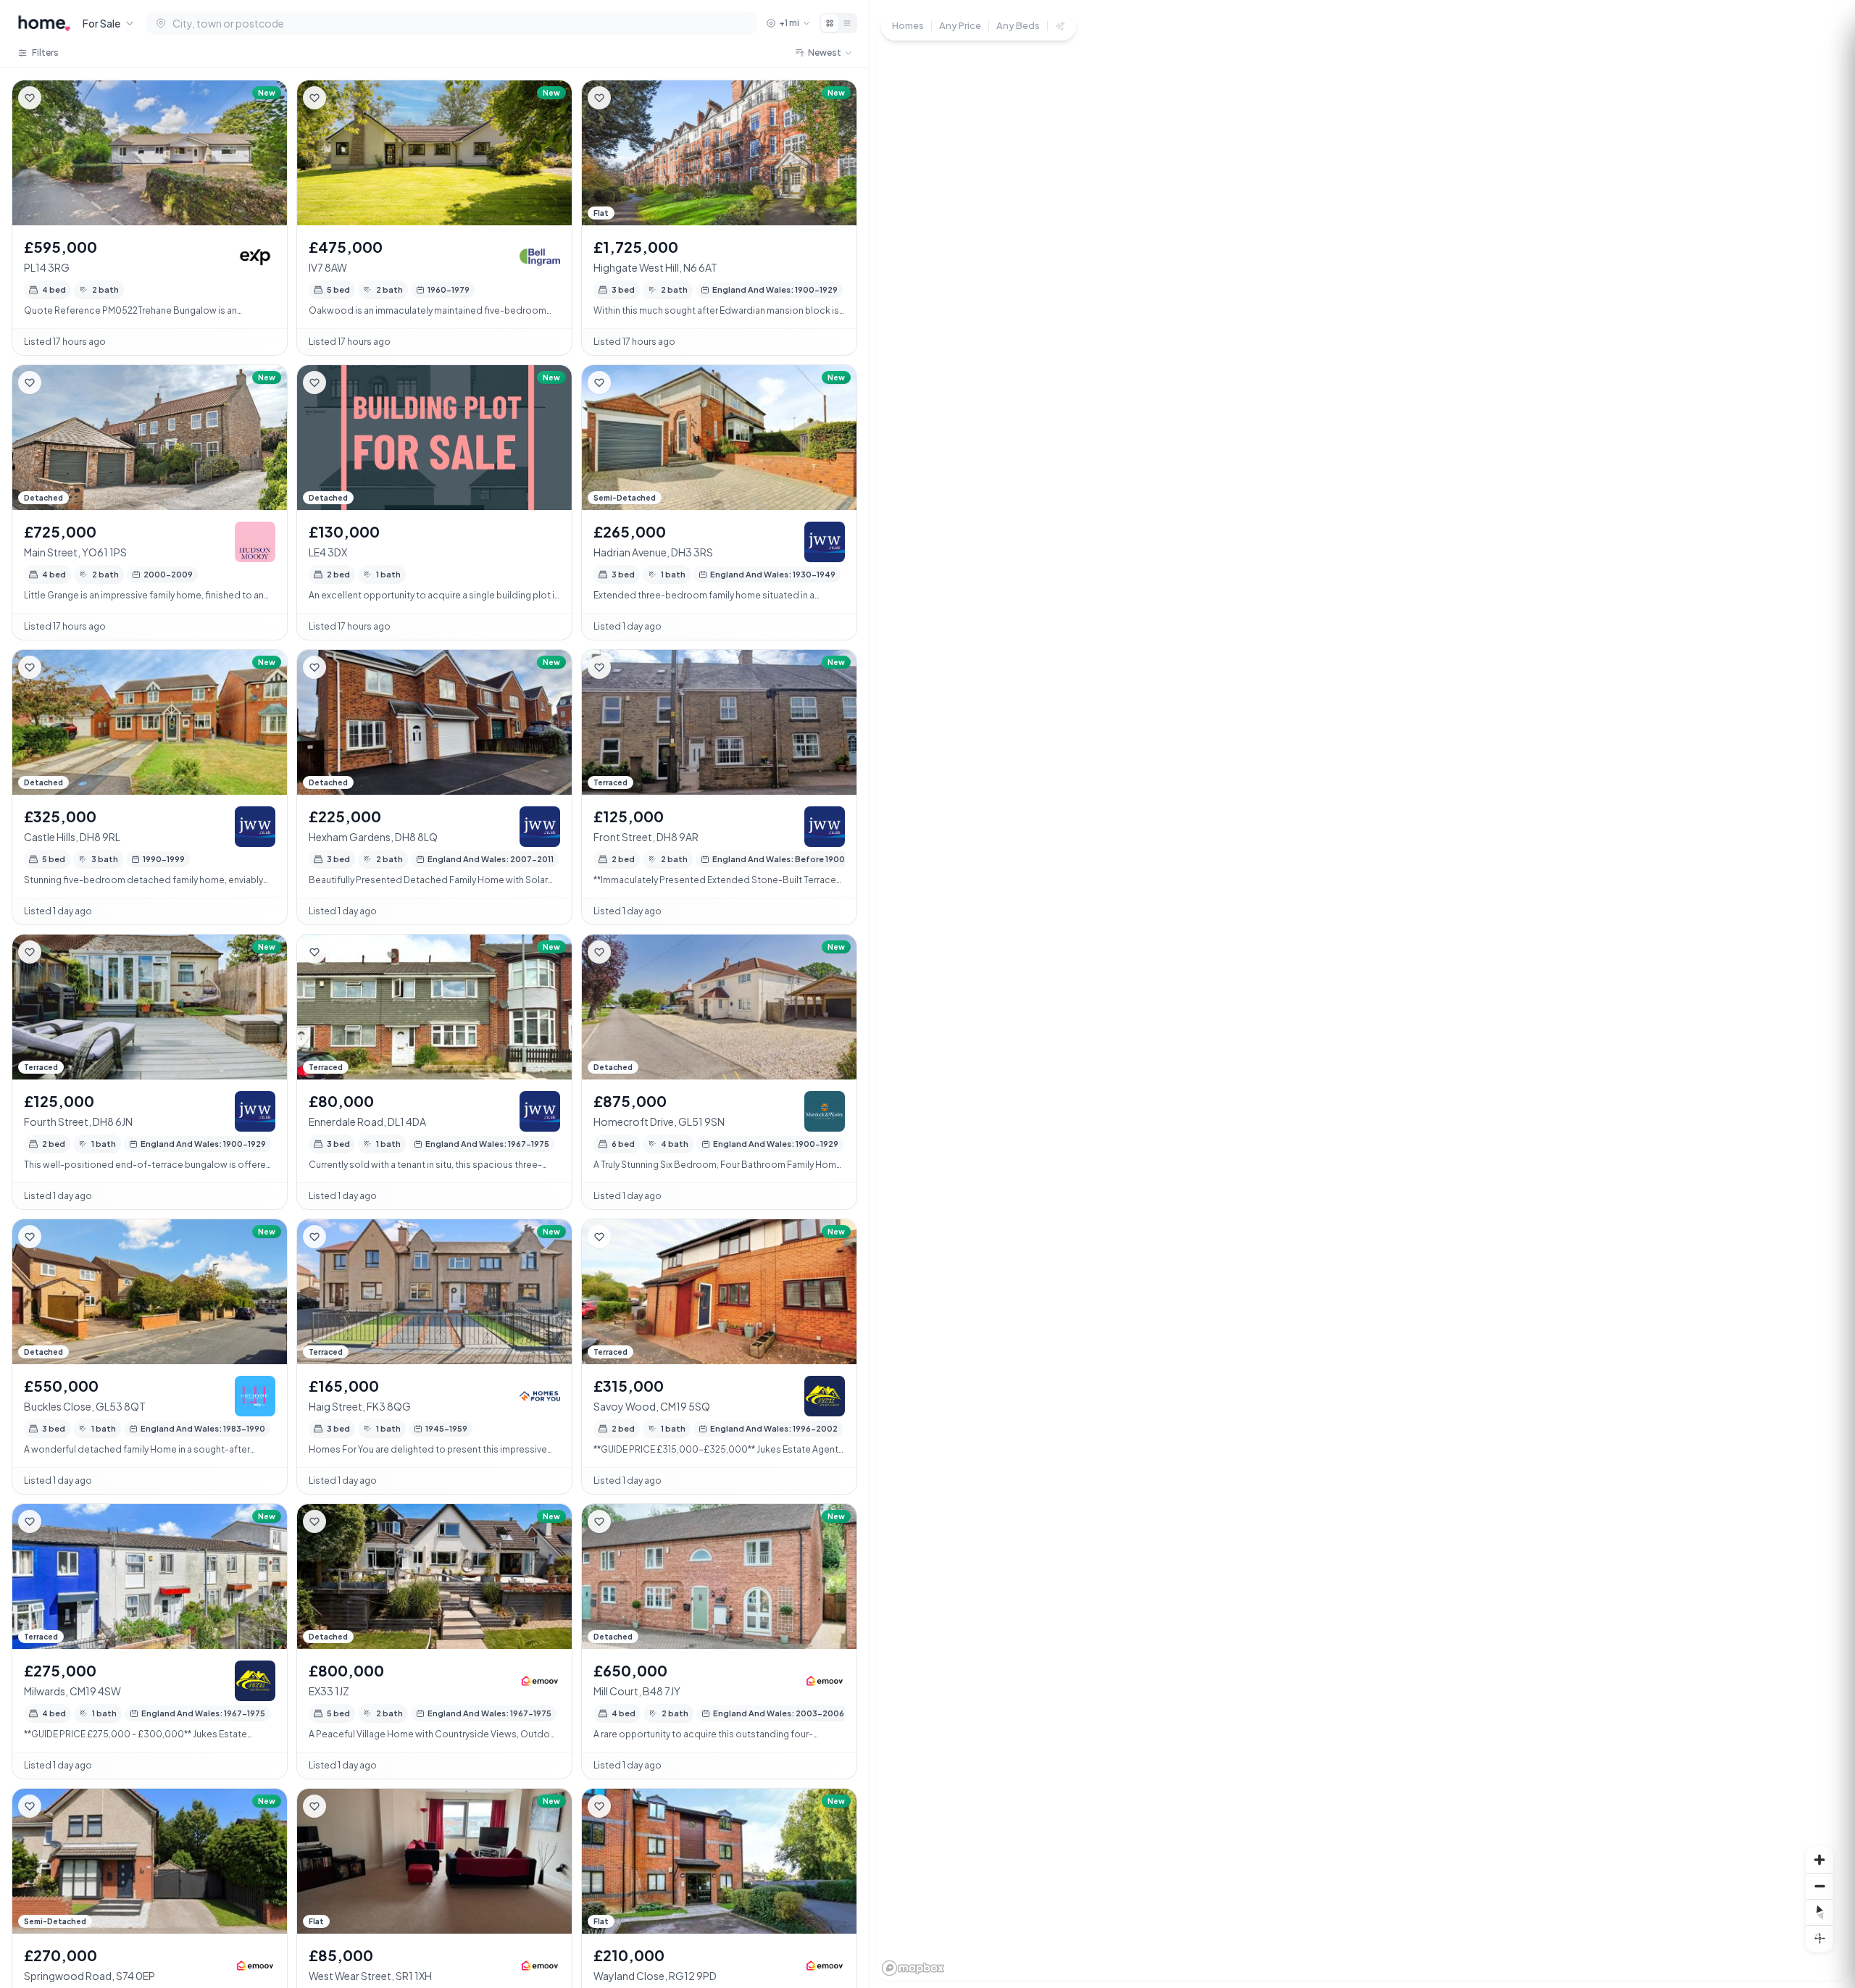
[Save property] (30, 98)
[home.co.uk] (44, 23)
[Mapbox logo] (913, 1968)
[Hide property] (59, 98)
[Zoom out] (1819, 1886)
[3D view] (1819, 1938)
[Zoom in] (1819, 1860)
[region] (1362, 994)
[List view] (847, 23)
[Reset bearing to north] (1819, 1912)
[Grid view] (830, 23)
